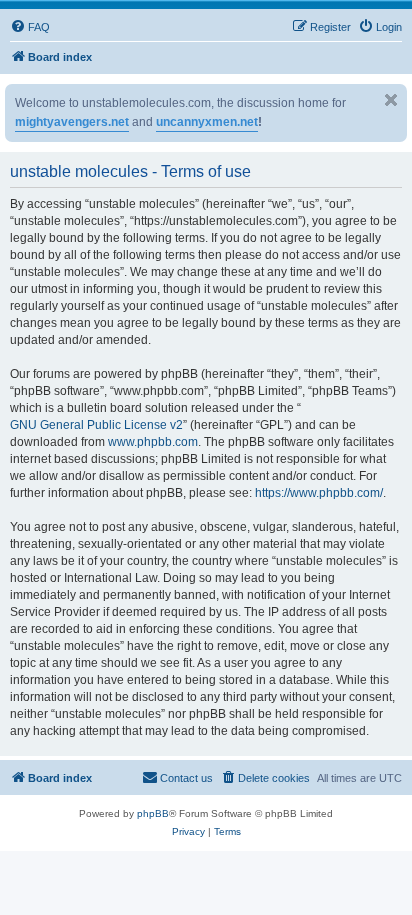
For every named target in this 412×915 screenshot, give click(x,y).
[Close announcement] (391, 100)
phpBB (153, 813)
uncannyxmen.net (207, 122)
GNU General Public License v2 (96, 425)
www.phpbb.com (153, 442)
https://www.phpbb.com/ (319, 493)
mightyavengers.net (72, 122)
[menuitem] (30, 27)
